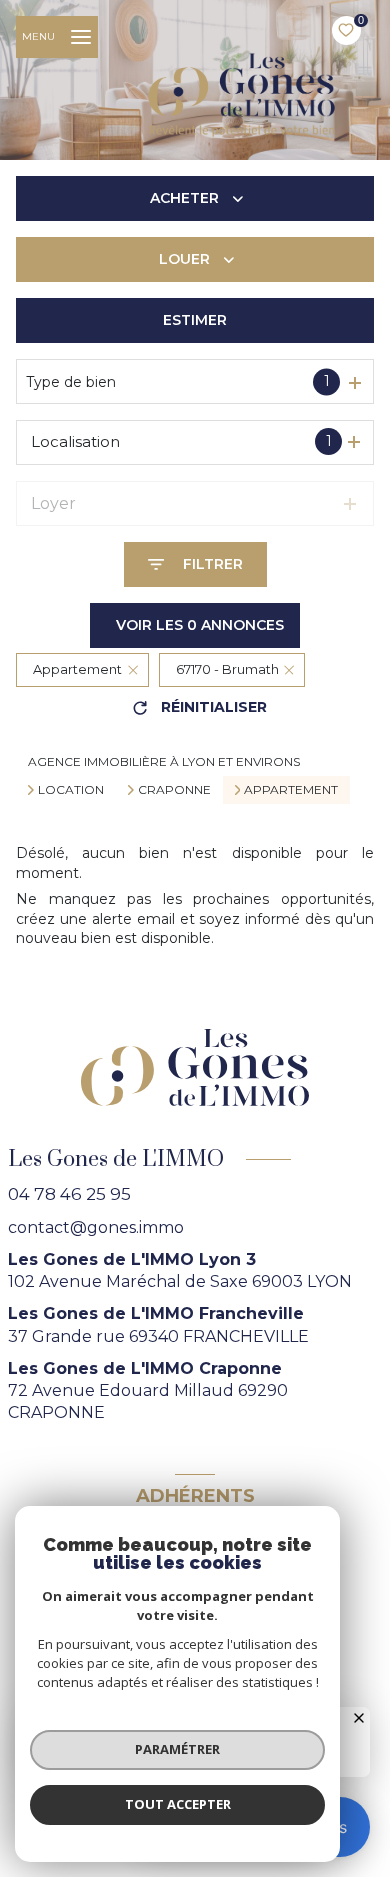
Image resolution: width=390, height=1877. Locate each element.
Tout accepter (178, 1804)
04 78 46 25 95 (69, 1194)
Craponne (174, 790)
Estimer (195, 320)
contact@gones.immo (96, 1227)
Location (71, 790)
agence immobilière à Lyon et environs (164, 761)
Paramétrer (177, 1749)
